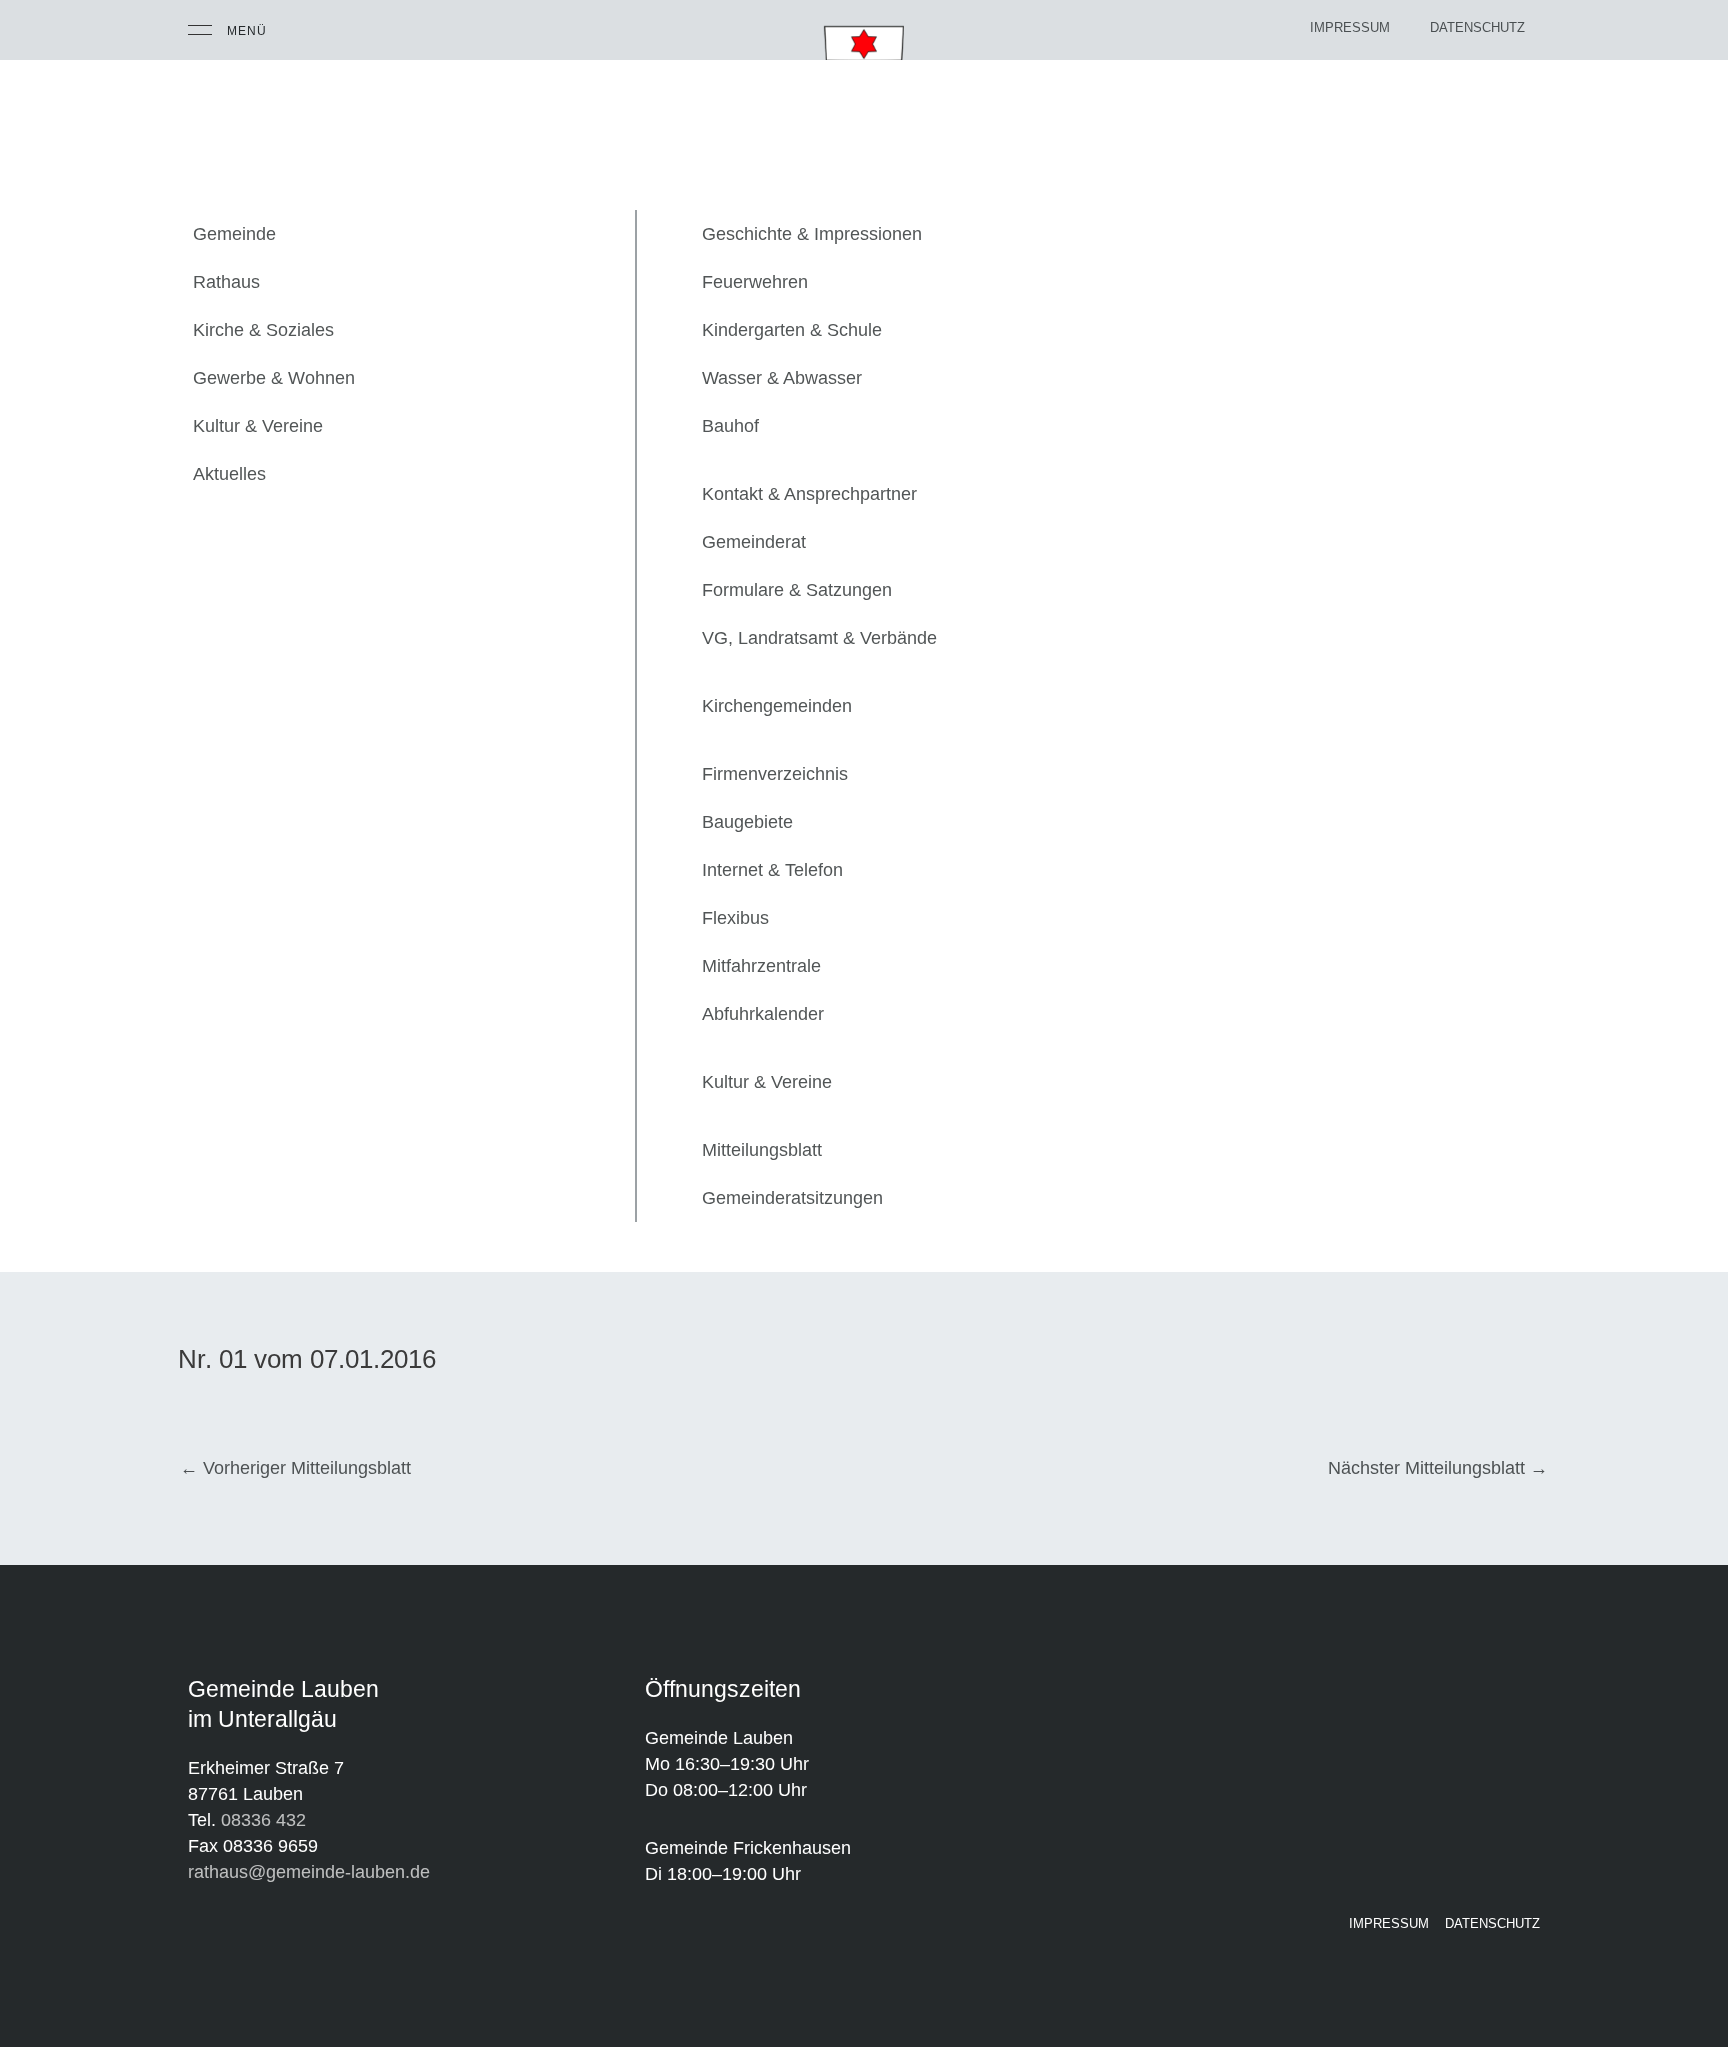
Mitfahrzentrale (761, 966)
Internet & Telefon (772, 870)
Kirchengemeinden (777, 706)
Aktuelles (229, 474)
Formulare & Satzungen (797, 590)
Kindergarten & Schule (792, 330)
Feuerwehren (755, 282)
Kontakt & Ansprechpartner (809, 494)
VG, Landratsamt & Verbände (819, 638)
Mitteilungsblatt (762, 1150)
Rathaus (226, 282)
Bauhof (730, 426)
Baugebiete (747, 822)
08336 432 (263, 1820)
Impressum (1350, 27)
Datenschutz (1477, 27)
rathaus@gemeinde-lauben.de (309, 1872)
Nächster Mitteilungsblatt (1438, 1468)
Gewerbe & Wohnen (274, 378)
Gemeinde (234, 234)
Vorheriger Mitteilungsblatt (295, 1468)
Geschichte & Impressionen (812, 234)
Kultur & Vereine (258, 426)
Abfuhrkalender (763, 1014)
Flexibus (735, 918)
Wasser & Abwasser (782, 378)
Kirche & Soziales (263, 330)
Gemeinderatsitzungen (792, 1198)
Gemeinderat (754, 542)
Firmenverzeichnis (775, 774)
